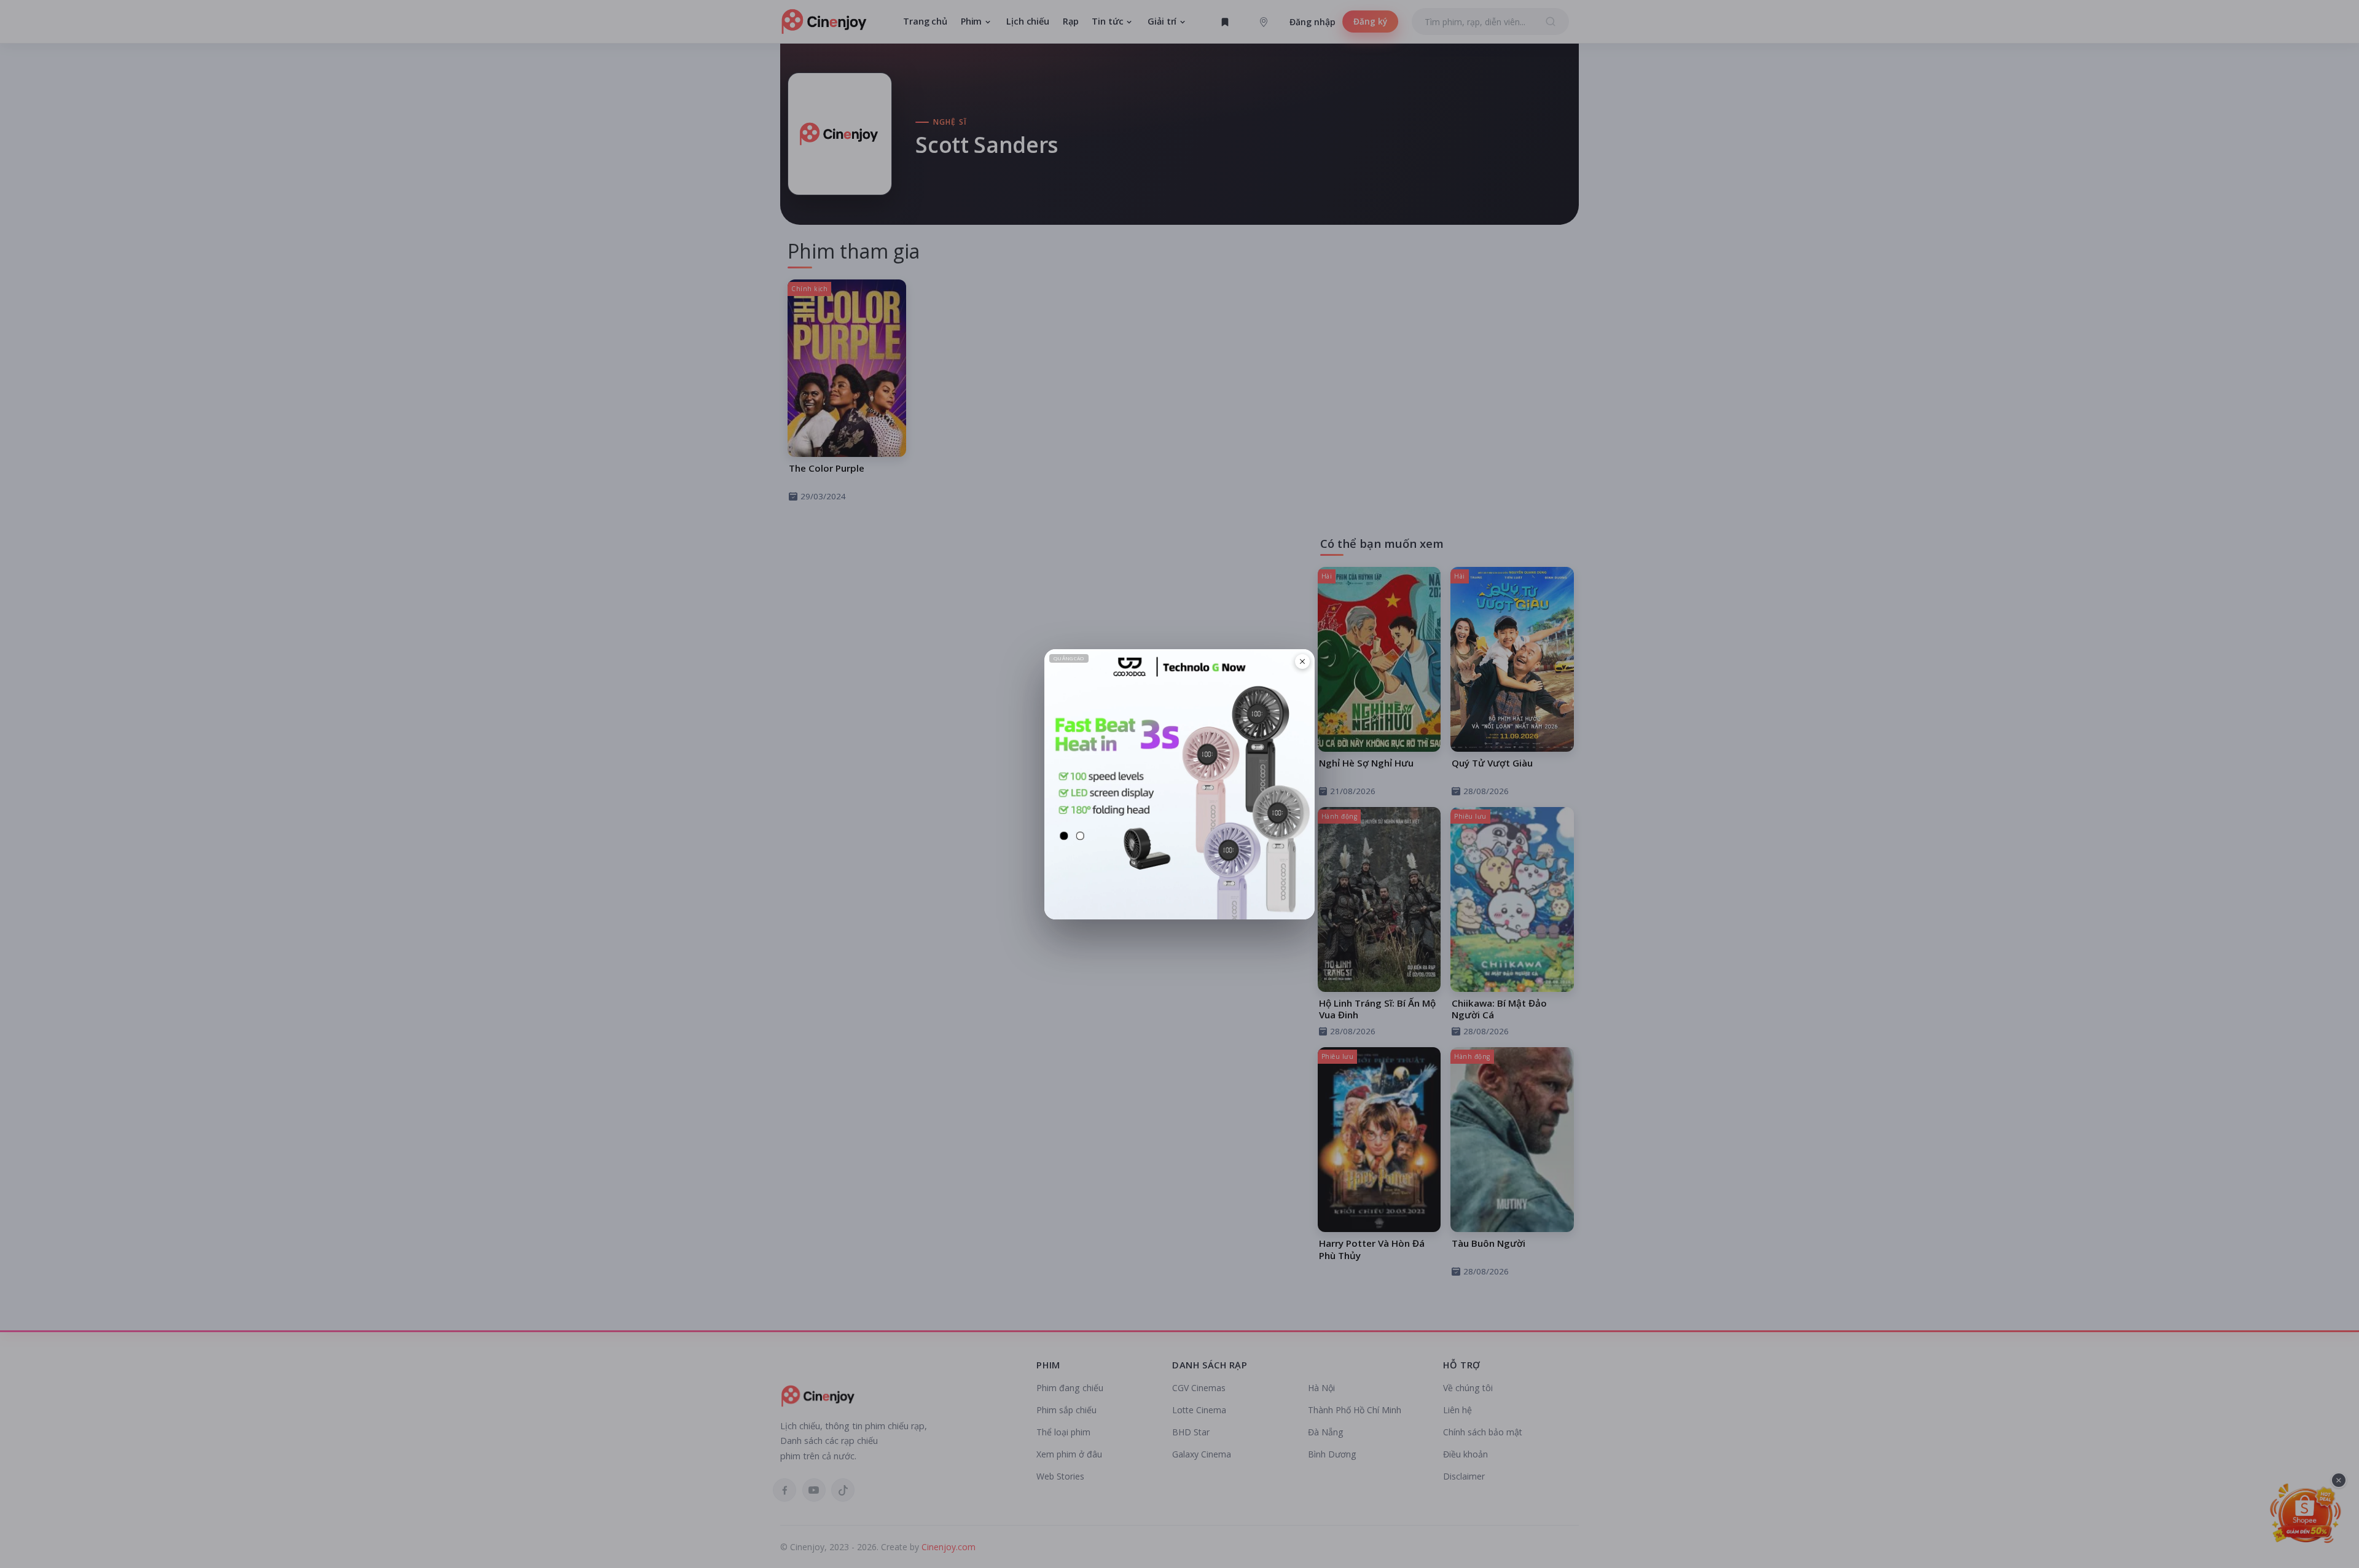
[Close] (1302, 661)
